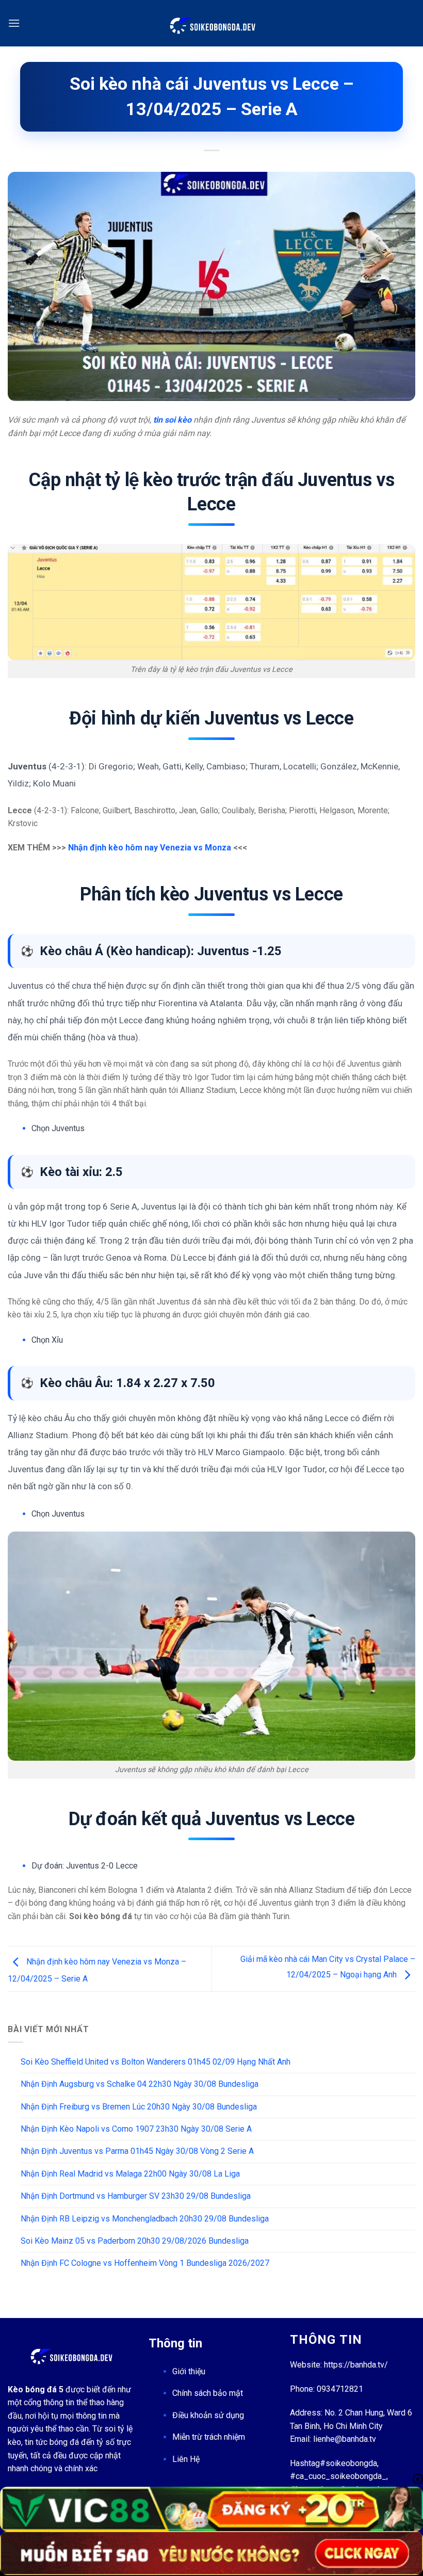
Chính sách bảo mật (208, 2393)
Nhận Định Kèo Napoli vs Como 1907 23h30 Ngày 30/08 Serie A (136, 2129)
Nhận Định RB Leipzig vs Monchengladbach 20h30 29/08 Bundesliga (145, 2219)
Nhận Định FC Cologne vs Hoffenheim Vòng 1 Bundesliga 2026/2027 (145, 2263)
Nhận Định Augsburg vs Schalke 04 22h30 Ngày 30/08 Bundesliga (140, 2084)
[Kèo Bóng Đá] (211, 23)
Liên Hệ (186, 2459)
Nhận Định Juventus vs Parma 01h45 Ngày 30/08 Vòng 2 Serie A (137, 2151)
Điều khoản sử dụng (208, 2415)
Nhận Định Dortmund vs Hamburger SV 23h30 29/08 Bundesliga (136, 2196)
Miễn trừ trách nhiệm (209, 2437)
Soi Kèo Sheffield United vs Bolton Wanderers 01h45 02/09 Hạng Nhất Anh (156, 2062)
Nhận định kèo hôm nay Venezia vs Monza (150, 848)
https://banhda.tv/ (356, 2365)
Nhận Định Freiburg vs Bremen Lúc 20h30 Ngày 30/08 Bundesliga (139, 2107)
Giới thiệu (189, 2371)
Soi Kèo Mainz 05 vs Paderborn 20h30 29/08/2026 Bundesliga (135, 2241)
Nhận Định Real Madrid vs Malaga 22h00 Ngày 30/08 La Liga (130, 2174)
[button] (14, 23)
